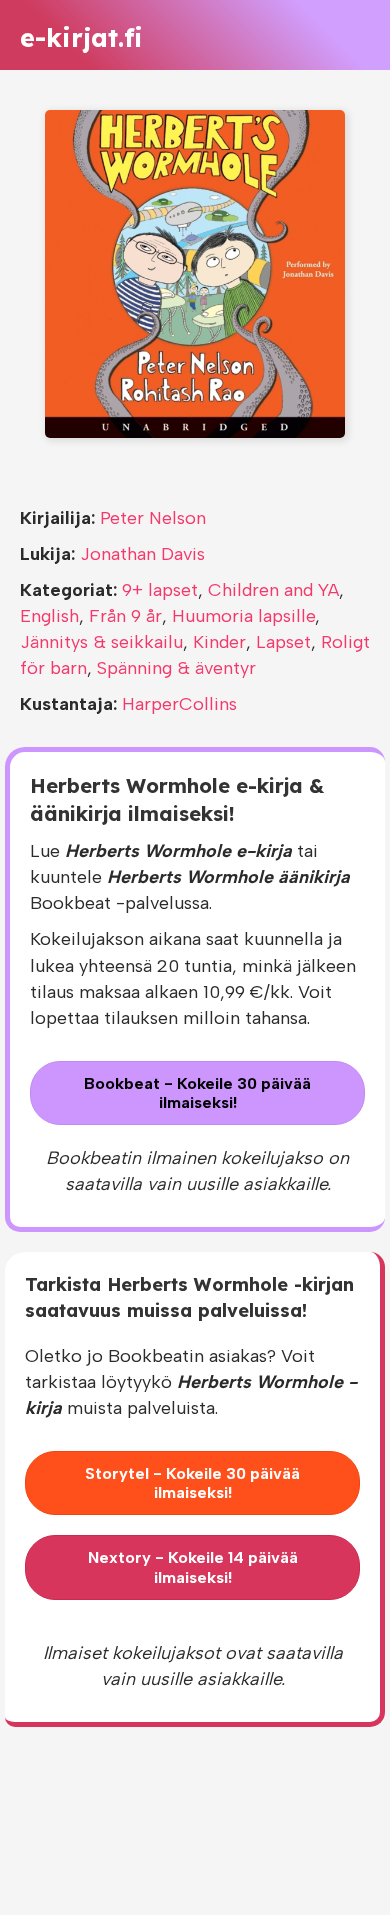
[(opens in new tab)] (195, 273)
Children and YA (273, 590)
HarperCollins (179, 704)
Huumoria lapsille (243, 616)
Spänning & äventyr (176, 668)
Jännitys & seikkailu (101, 642)
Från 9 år (125, 616)
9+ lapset (160, 590)
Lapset (283, 642)
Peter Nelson (153, 518)
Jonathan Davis (142, 554)
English (49, 616)
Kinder (219, 642)
